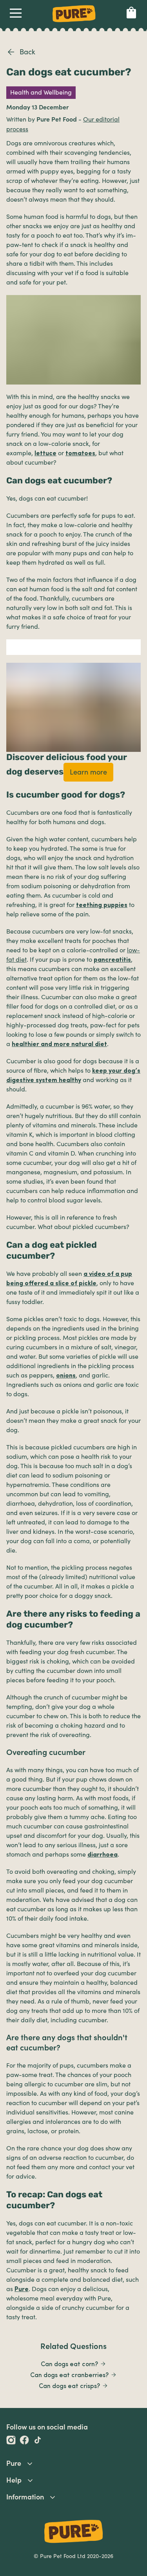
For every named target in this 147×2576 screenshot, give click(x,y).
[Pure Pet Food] (74, 23)
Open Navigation (16, 15)
